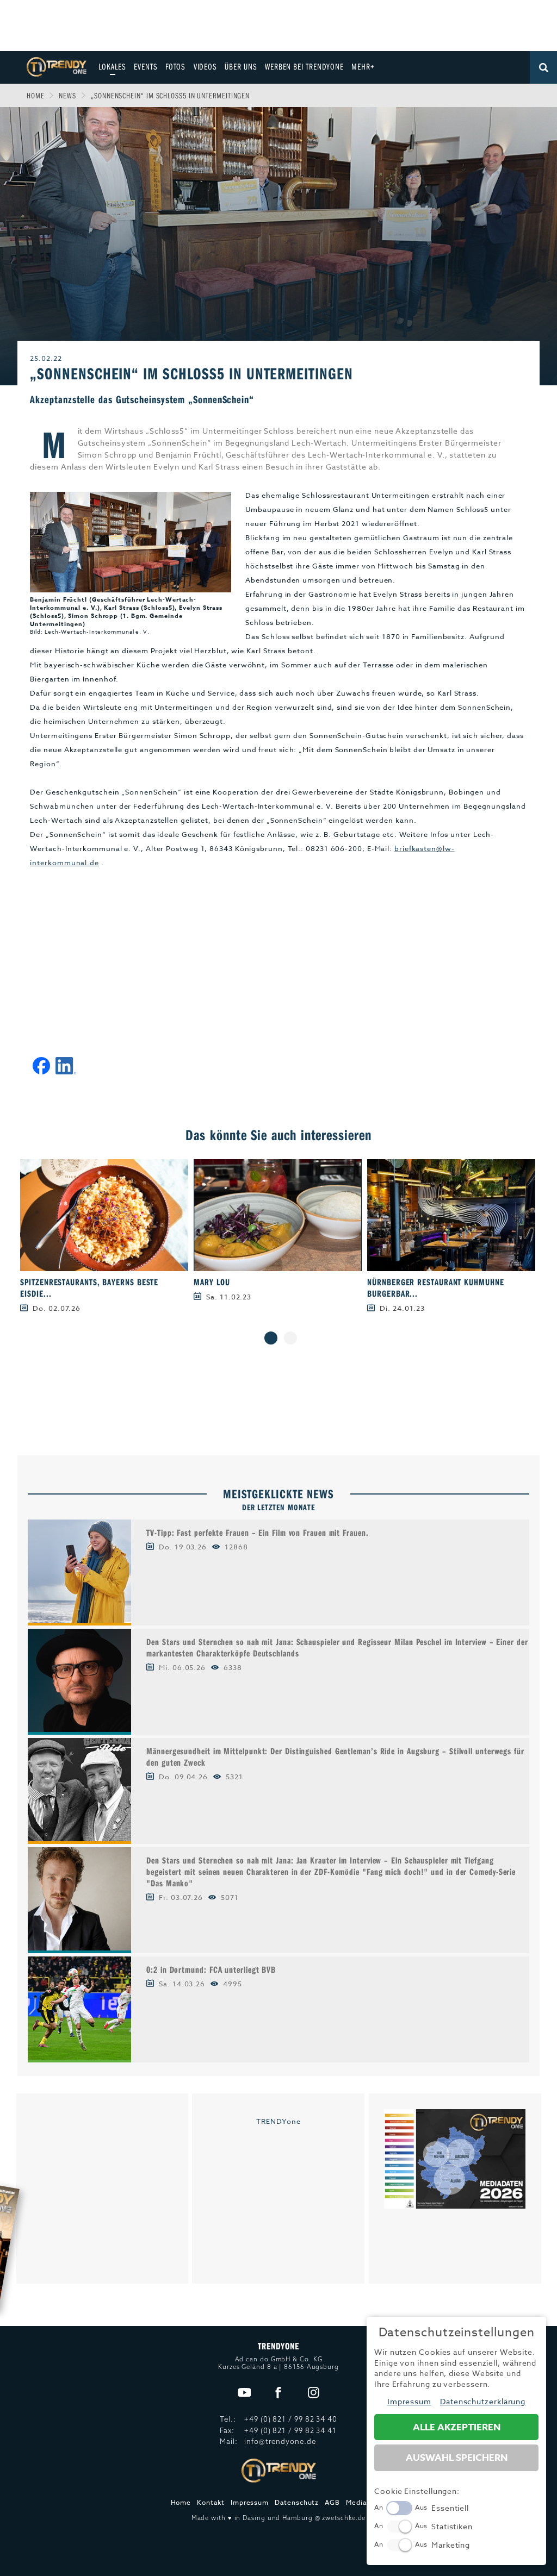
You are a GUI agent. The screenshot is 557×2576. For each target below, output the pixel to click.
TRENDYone (278, 2121)
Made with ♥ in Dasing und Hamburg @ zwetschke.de (279, 2518)
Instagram (314, 2393)
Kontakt (211, 2502)
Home (36, 95)
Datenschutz (297, 2502)
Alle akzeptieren (457, 2427)
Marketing (451, 2545)
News (67, 95)
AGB (332, 2502)
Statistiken (452, 2526)
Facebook (279, 2393)
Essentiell (450, 2508)
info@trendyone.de (280, 2441)
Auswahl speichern (457, 2458)
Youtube (244, 2393)
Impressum (250, 2502)
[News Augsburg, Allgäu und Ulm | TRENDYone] (57, 66)
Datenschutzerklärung (483, 2401)
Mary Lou (212, 1282)
